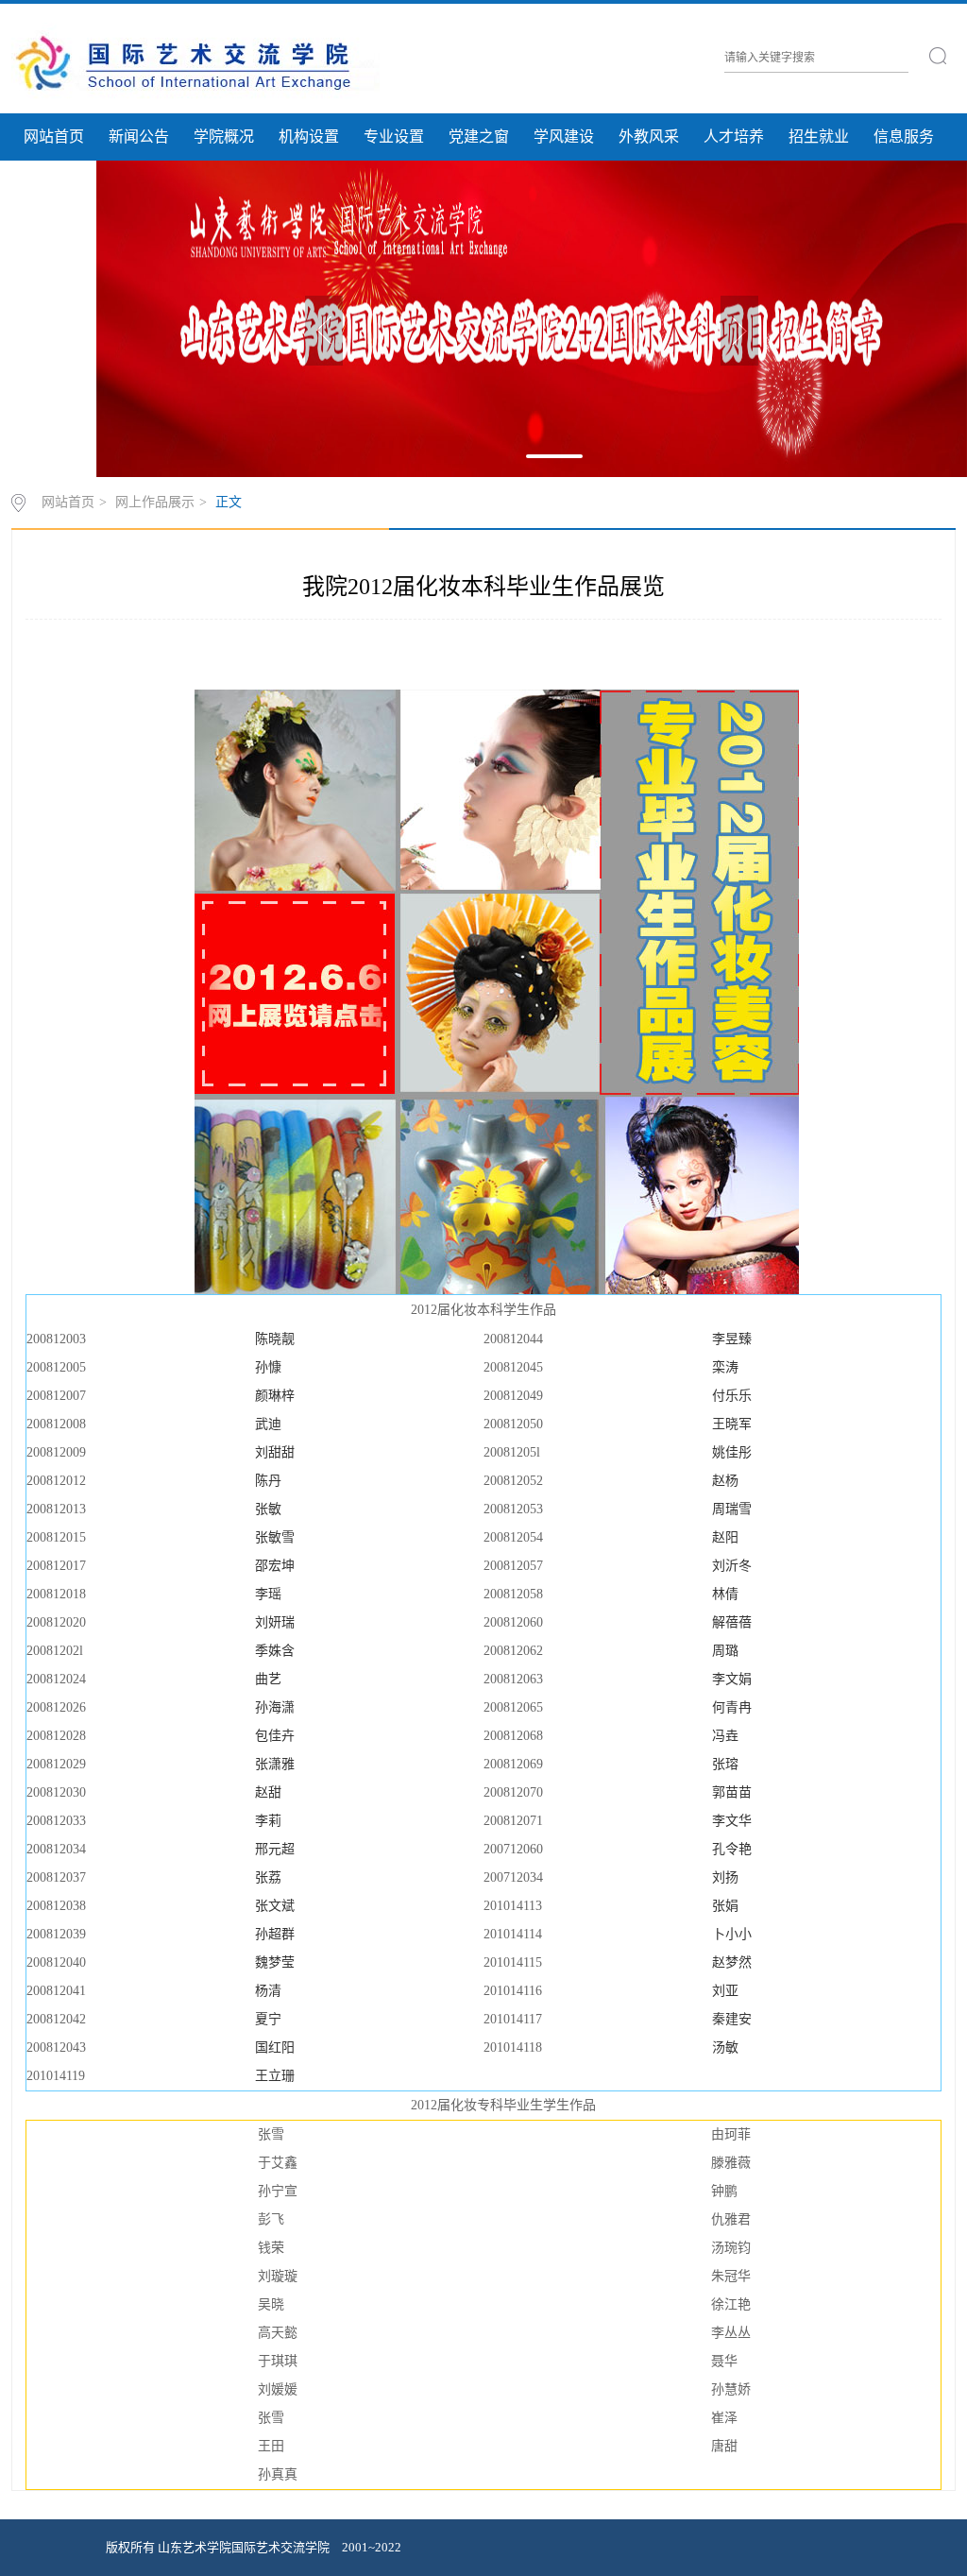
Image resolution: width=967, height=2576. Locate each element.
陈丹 (268, 1481)
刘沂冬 (732, 1566)
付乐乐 (732, 1396)
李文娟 (732, 1679)
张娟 (725, 1906)
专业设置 (394, 136)
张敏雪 (275, 1537)
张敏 (268, 1509)
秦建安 (732, 2019)
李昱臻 (732, 1339)
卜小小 (732, 1934)
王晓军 (732, 1424)
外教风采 (649, 136)
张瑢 (725, 1764)
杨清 (268, 1991)
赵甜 (268, 1792)
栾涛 (725, 1367)
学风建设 (564, 136)
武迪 (268, 1424)
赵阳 (725, 1537)
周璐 (725, 1651)
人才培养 (734, 136)
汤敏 (725, 2047)
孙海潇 (275, 1707)
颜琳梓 (275, 1396)
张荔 (268, 1877)
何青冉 (732, 1707)
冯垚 (725, 1736)
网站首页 (54, 136)
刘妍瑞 (275, 1622)
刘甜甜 (275, 1452)
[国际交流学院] (195, 61)
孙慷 (268, 1367)
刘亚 (725, 1991)
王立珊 (275, 2076)
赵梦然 (732, 1962)
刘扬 (725, 1877)
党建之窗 (479, 136)
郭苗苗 (732, 1792)
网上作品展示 (155, 502)
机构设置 (309, 136)
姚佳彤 (732, 1452)
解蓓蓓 (732, 1622)
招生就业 (819, 136)
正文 (229, 502)
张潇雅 (275, 1764)
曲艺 (268, 1679)
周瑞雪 (732, 1509)
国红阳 (275, 2047)
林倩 (725, 1594)
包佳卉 (275, 1736)
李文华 (732, 1821)
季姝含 (275, 1651)
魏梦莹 (275, 1962)
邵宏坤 (275, 1566)
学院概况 (224, 136)
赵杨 (725, 1481)
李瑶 (268, 1594)
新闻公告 (139, 136)
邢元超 (275, 1849)
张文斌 (275, 1906)
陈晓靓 (275, 1339)
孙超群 (275, 1934)
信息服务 (904, 136)
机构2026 (54, 184)
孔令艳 (732, 1849)
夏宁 (268, 2019)
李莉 (268, 1821)
